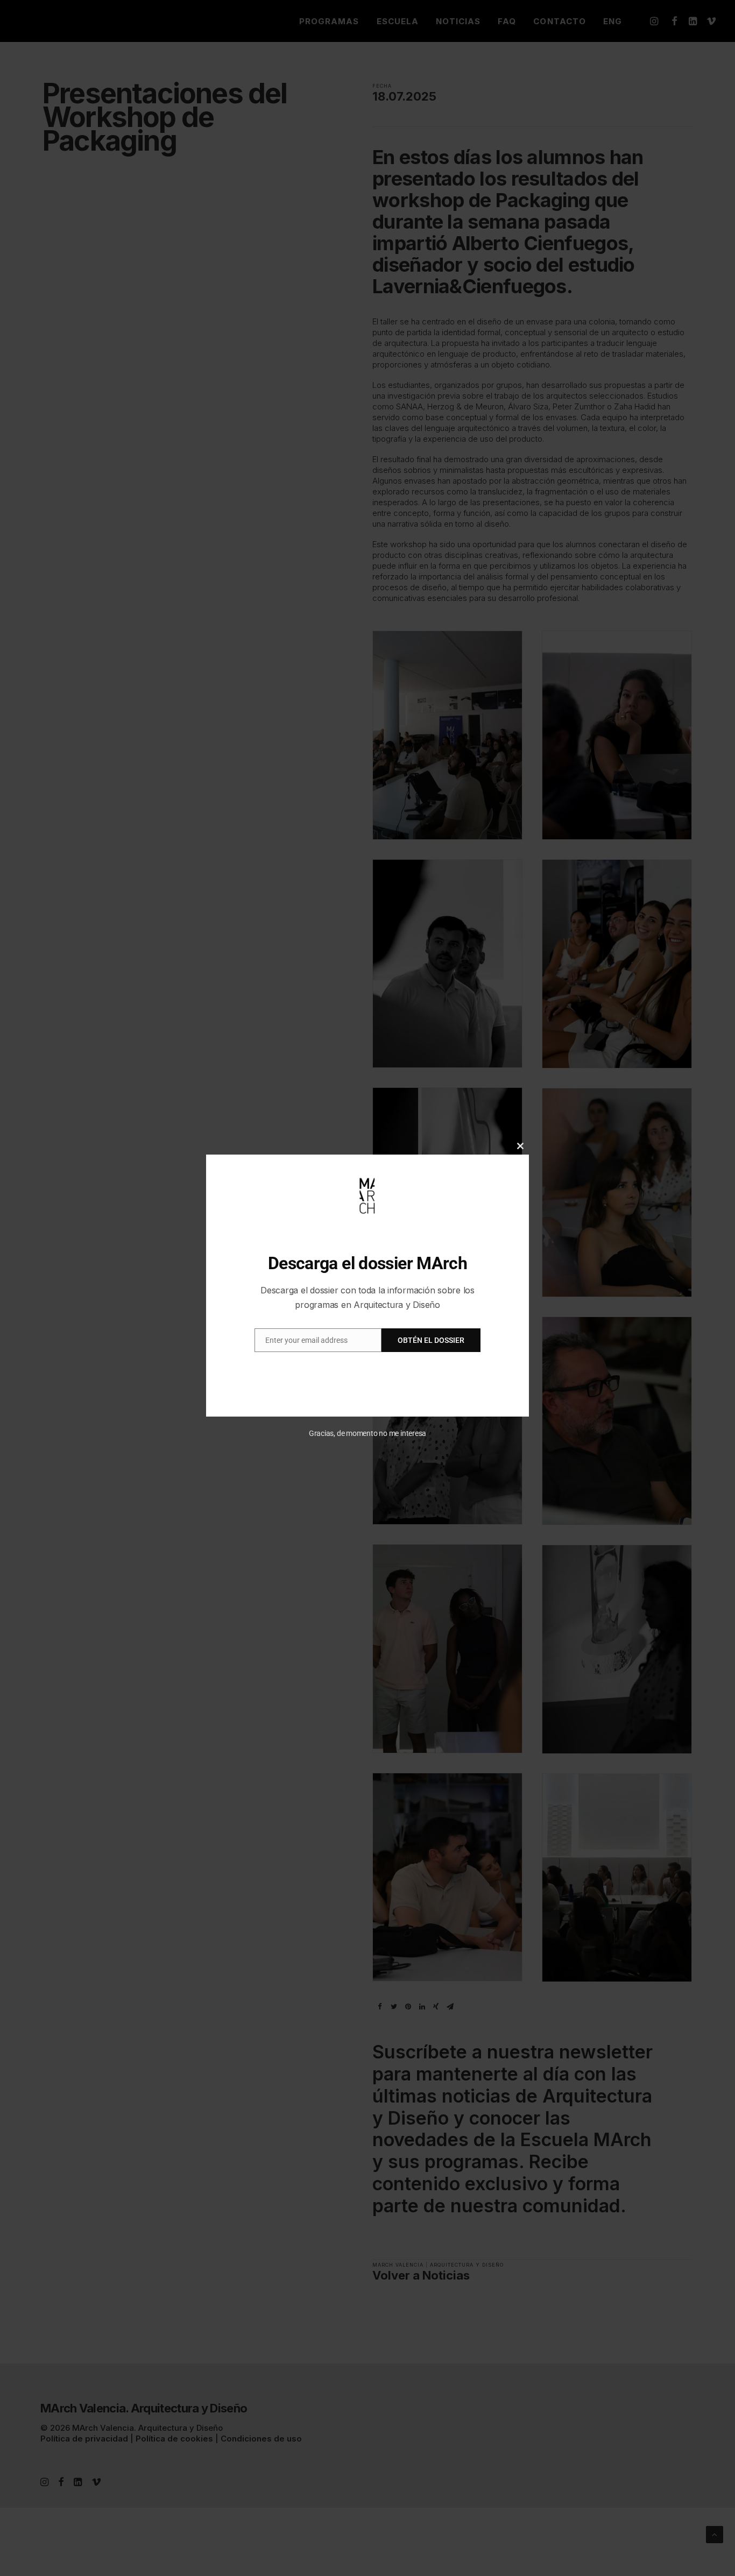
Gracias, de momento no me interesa (368, 1433)
